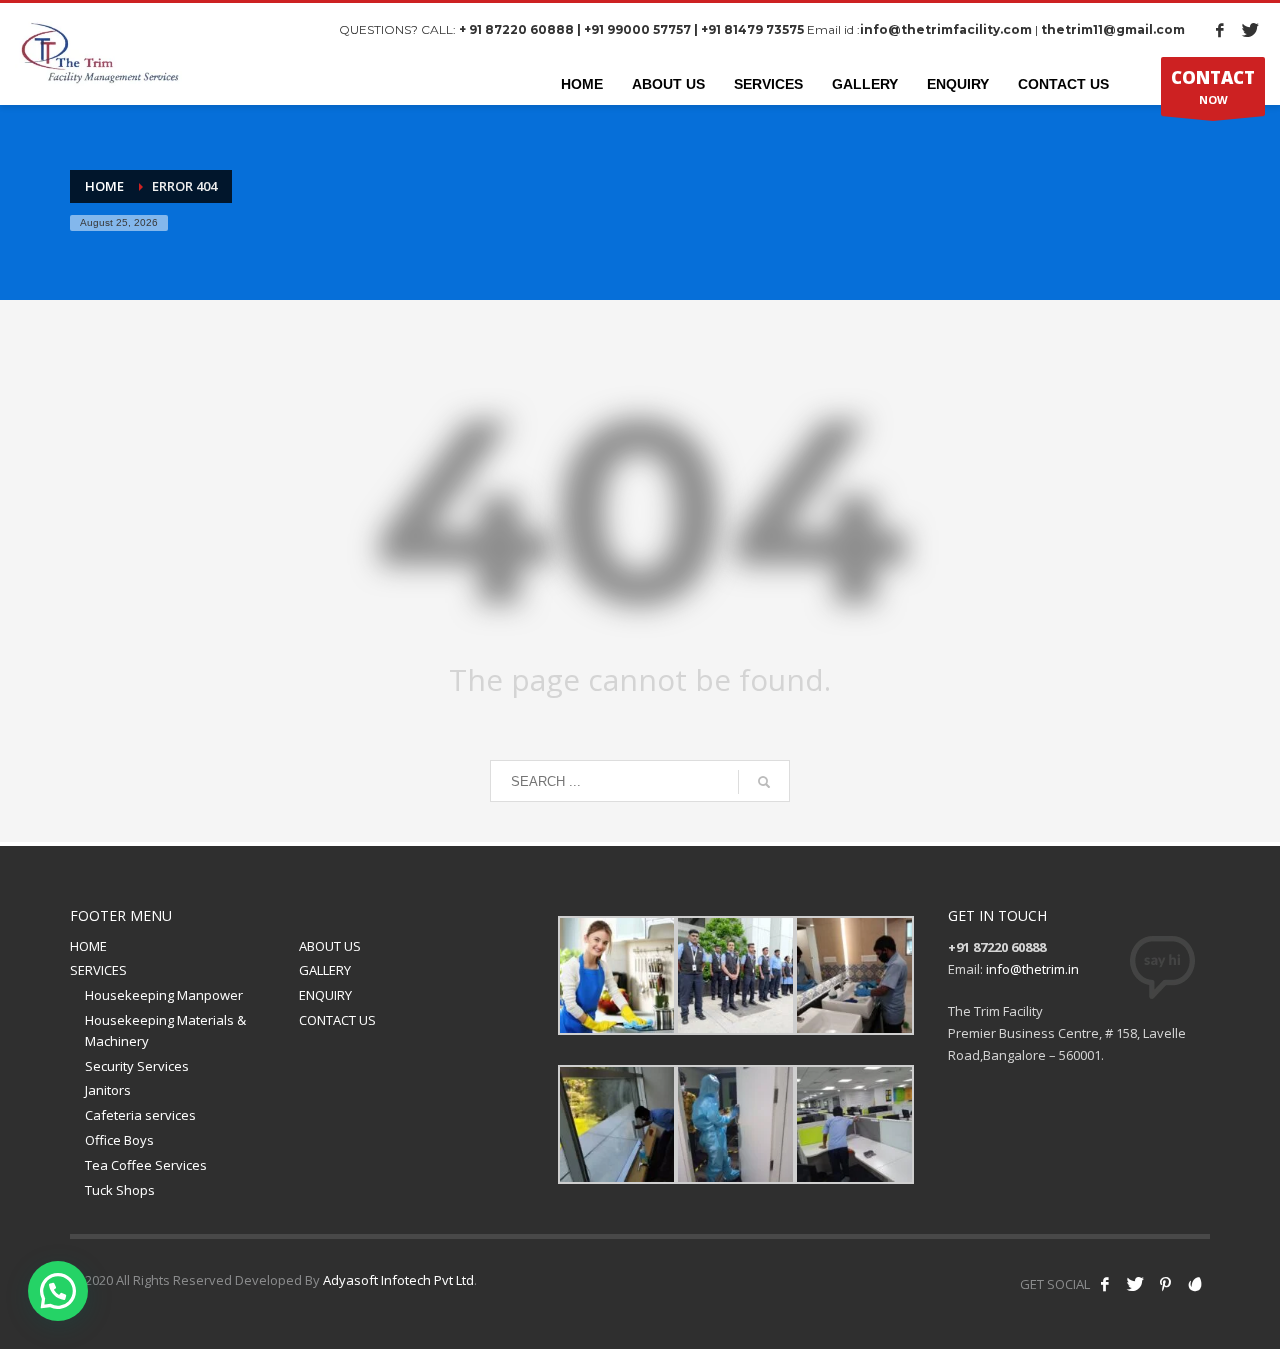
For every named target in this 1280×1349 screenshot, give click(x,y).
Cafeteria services (140, 1115)
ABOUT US (330, 946)
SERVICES (98, 970)
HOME (88, 946)
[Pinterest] (1165, 1284)
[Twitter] (1250, 30)
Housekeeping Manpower (164, 995)
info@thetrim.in (1032, 969)
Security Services (137, 1066)
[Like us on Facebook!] (1105, 1284)
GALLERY (325, 970)
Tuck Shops (120, 1190)
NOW (1213, 86)
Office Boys (119, 1140)
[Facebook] (1220, 30)
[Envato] (1195, 1284)
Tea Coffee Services (146, 1165)
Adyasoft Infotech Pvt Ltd (398, 1280)
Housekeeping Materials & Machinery (165, 1030)
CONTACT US (337, 1020)
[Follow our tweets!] (1135, 1284)
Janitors (108, 1090)
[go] (764, 782)
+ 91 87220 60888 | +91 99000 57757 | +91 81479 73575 (631, 29)
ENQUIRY (325, 995)
